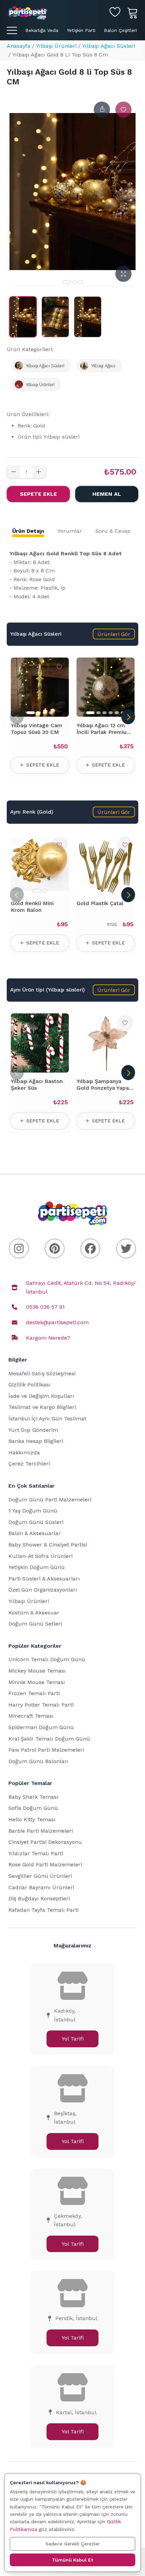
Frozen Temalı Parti (34, 1693)
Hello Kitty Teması (32, 1819)
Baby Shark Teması (33, 1797)
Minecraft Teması (31, 1716)
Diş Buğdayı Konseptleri (39, 1898)
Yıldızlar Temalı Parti (36, 1853)
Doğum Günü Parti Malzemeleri (50, 1500)
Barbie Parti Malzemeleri (41, 1831)
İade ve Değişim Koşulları (41, 1396)
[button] (114, 634)
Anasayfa (19, 46)
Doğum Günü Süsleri (36, 1522)
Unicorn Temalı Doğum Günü (47, 1659)
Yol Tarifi (73, 2039)
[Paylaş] (102, 110)
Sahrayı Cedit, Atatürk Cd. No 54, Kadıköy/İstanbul (81, 1287)
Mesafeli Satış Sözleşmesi (42, 1373)
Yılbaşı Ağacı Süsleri (109, 46)
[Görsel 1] (66, 282)
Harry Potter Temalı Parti (41, 1705)
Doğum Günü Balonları (38, 1761)
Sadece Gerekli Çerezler (73, 2544)
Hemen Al (107, 494)
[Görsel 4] (51, 713)
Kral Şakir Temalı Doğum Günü (49, 1739)
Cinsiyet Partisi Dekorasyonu (45, 1842)
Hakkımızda (24, 1452)
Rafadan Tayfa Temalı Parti (43, 1910)
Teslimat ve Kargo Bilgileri (42, 1407)
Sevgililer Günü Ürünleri (40, 1876)
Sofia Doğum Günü (33, 1808)
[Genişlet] (123, 274)
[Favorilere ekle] (123, 110)
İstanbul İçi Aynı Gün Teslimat (47, 1418)
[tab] (28, 531)
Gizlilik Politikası (30, 1385)
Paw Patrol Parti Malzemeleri (46, 1750)
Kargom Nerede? (48, 1338)
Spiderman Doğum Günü (41, 1727)
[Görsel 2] (75, 282)
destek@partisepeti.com (57, 1322)
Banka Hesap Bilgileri (36, 1441)
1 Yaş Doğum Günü (33, 1511)
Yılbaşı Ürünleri (56, 46)
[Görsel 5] (117, 713)
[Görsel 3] (81, 282)
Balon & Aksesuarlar (35, 1533)
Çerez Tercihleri (29, 1464)
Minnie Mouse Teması (37, 1682)
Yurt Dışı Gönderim (33, 1430)
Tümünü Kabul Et (72, 2560)
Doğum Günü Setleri (35, 1624)
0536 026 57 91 (45, 1307)
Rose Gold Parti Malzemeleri (45, 1864)
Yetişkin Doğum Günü (37, 1567)
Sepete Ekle (38, 494)
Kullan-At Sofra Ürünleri (40, 1556)
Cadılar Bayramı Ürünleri (41, 1887)
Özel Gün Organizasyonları (43, 1590)
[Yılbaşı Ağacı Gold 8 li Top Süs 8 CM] (23, 317)
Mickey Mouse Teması (37, 1671)
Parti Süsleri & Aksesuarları (44, 1579)
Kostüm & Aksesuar (34, 1613)
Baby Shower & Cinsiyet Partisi (48, 1545)
